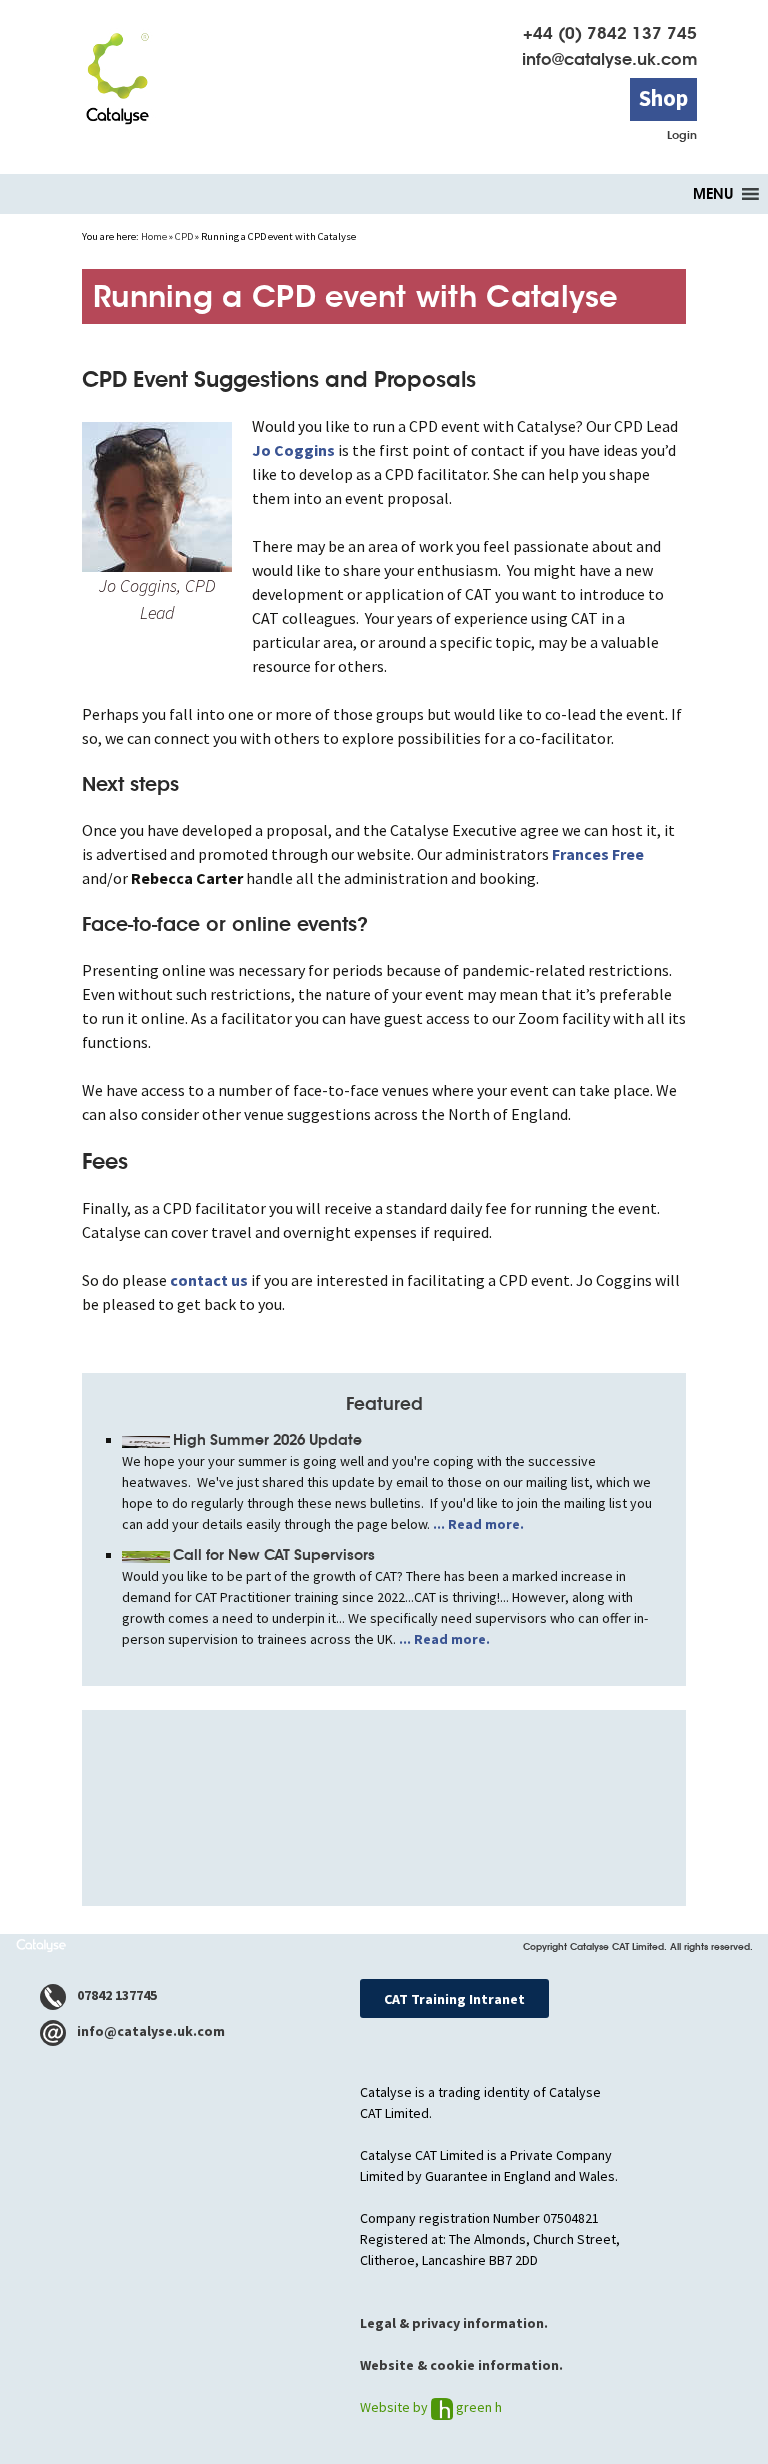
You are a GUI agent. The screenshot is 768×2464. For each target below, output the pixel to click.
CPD (184, 236)
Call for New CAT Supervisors (274, 1555)
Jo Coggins (293, 450)
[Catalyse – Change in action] (117, 71)
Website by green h (431, 2407)
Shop (663, 98)
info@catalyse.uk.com (609, 59)
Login (682, 135)
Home (154, 236)
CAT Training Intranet (454, 1999)
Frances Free (598, 854)
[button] (713, 194)
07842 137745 (115, 1995)
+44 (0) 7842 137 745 (610, 33)
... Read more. (477, 1524)
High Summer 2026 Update (267, 1440)
